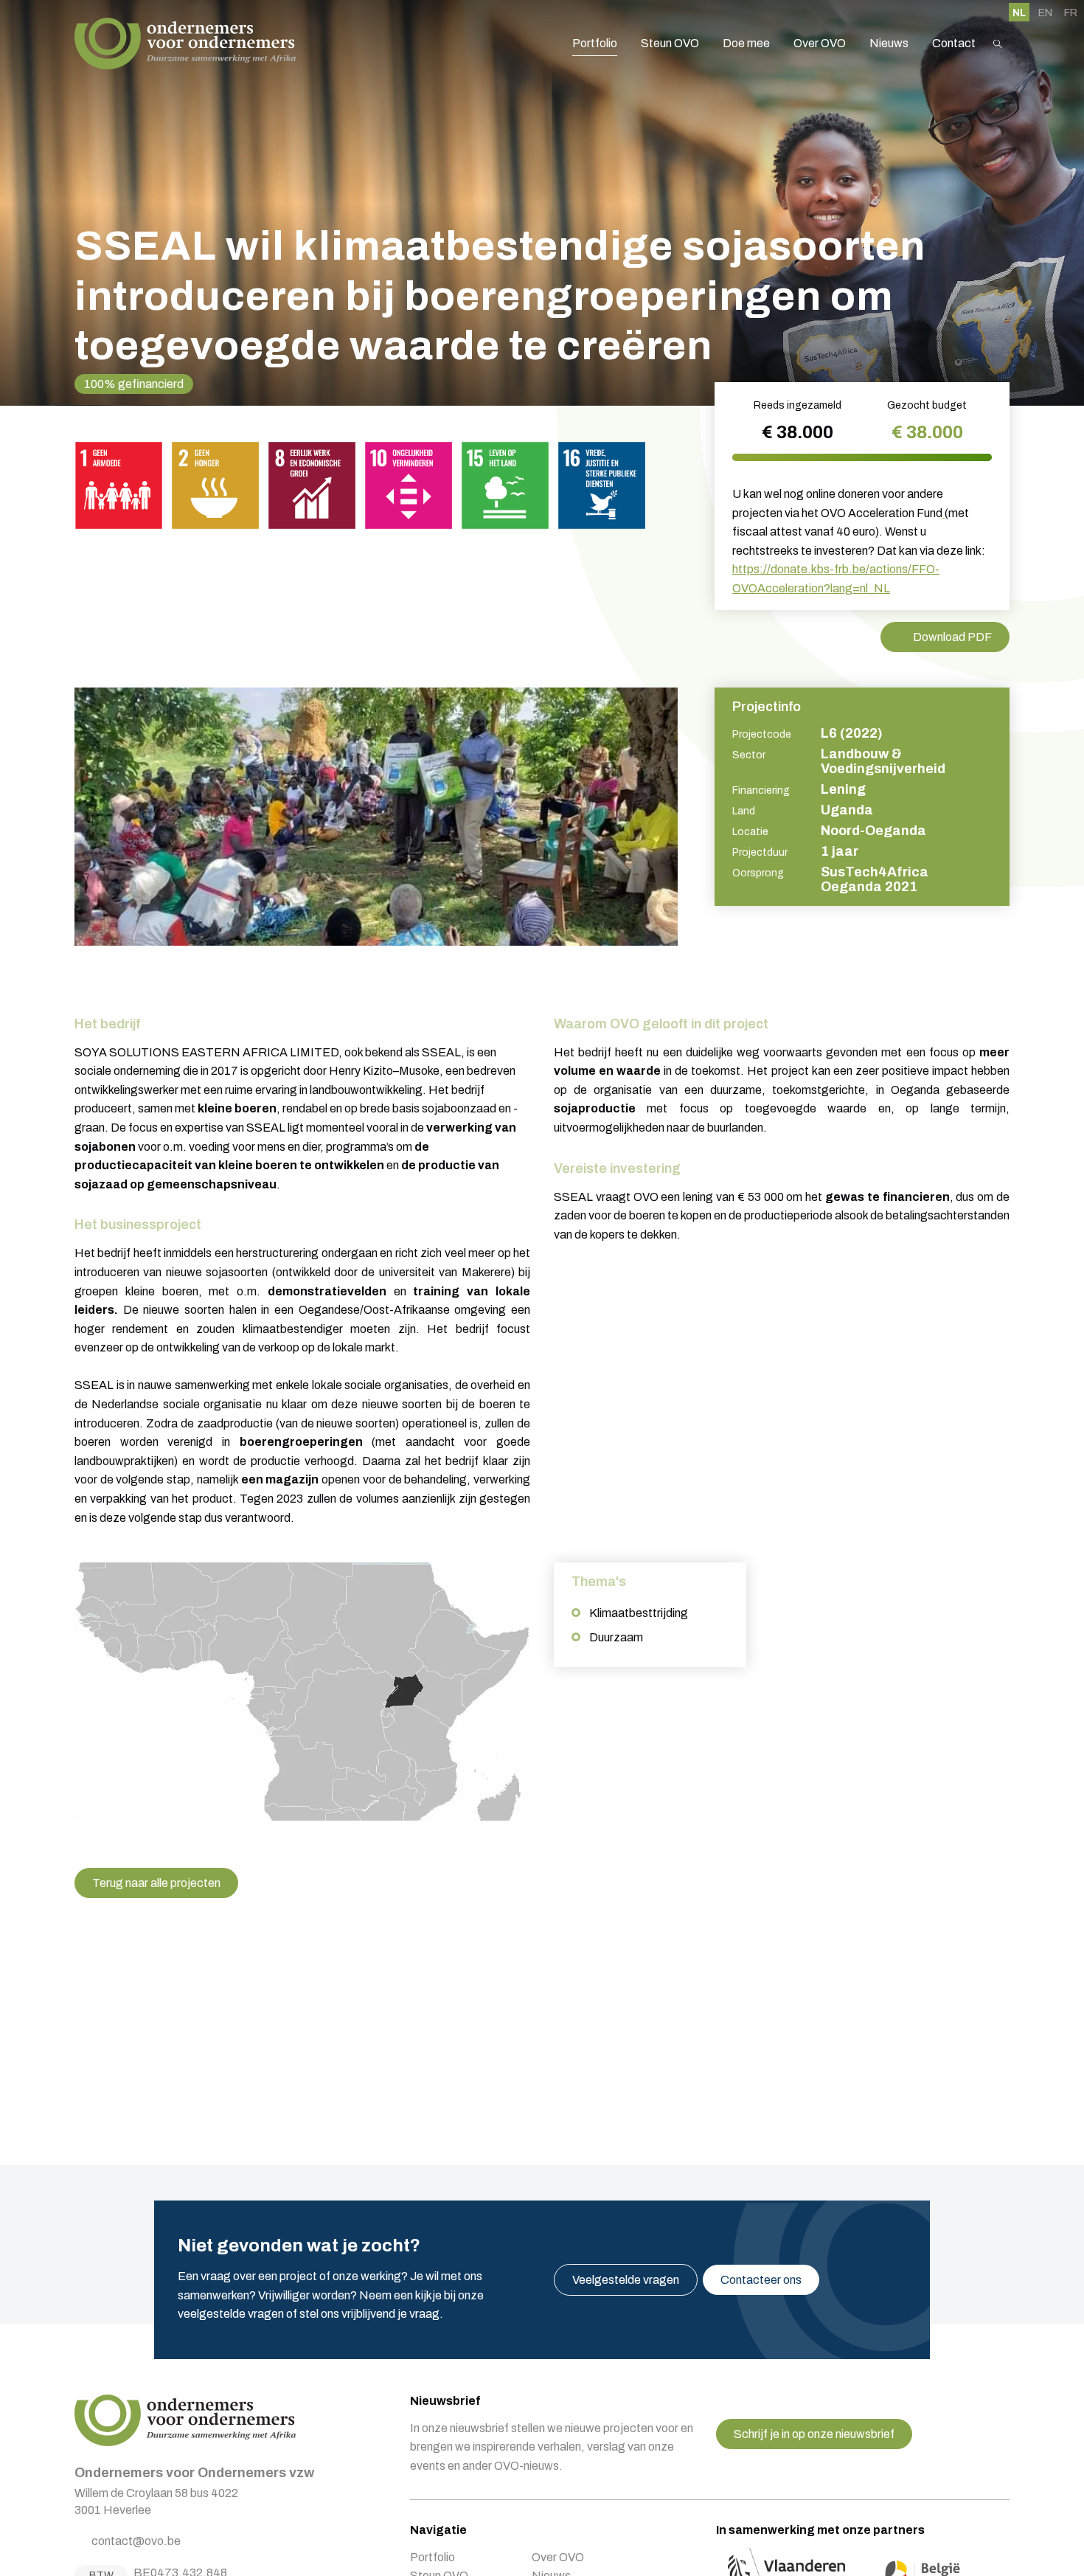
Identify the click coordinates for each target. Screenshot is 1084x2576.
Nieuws (889, 43)
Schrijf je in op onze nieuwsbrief (814, 2434)
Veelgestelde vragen (626, 2280)
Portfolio (595, 43)
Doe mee (746, 43)
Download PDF (952, 637)
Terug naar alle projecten (156, 1883)
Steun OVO (670, 43)
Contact (954, 43)
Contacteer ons (761, 2280)
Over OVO (820, 43)
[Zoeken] (998, 44)
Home (185, 44)
